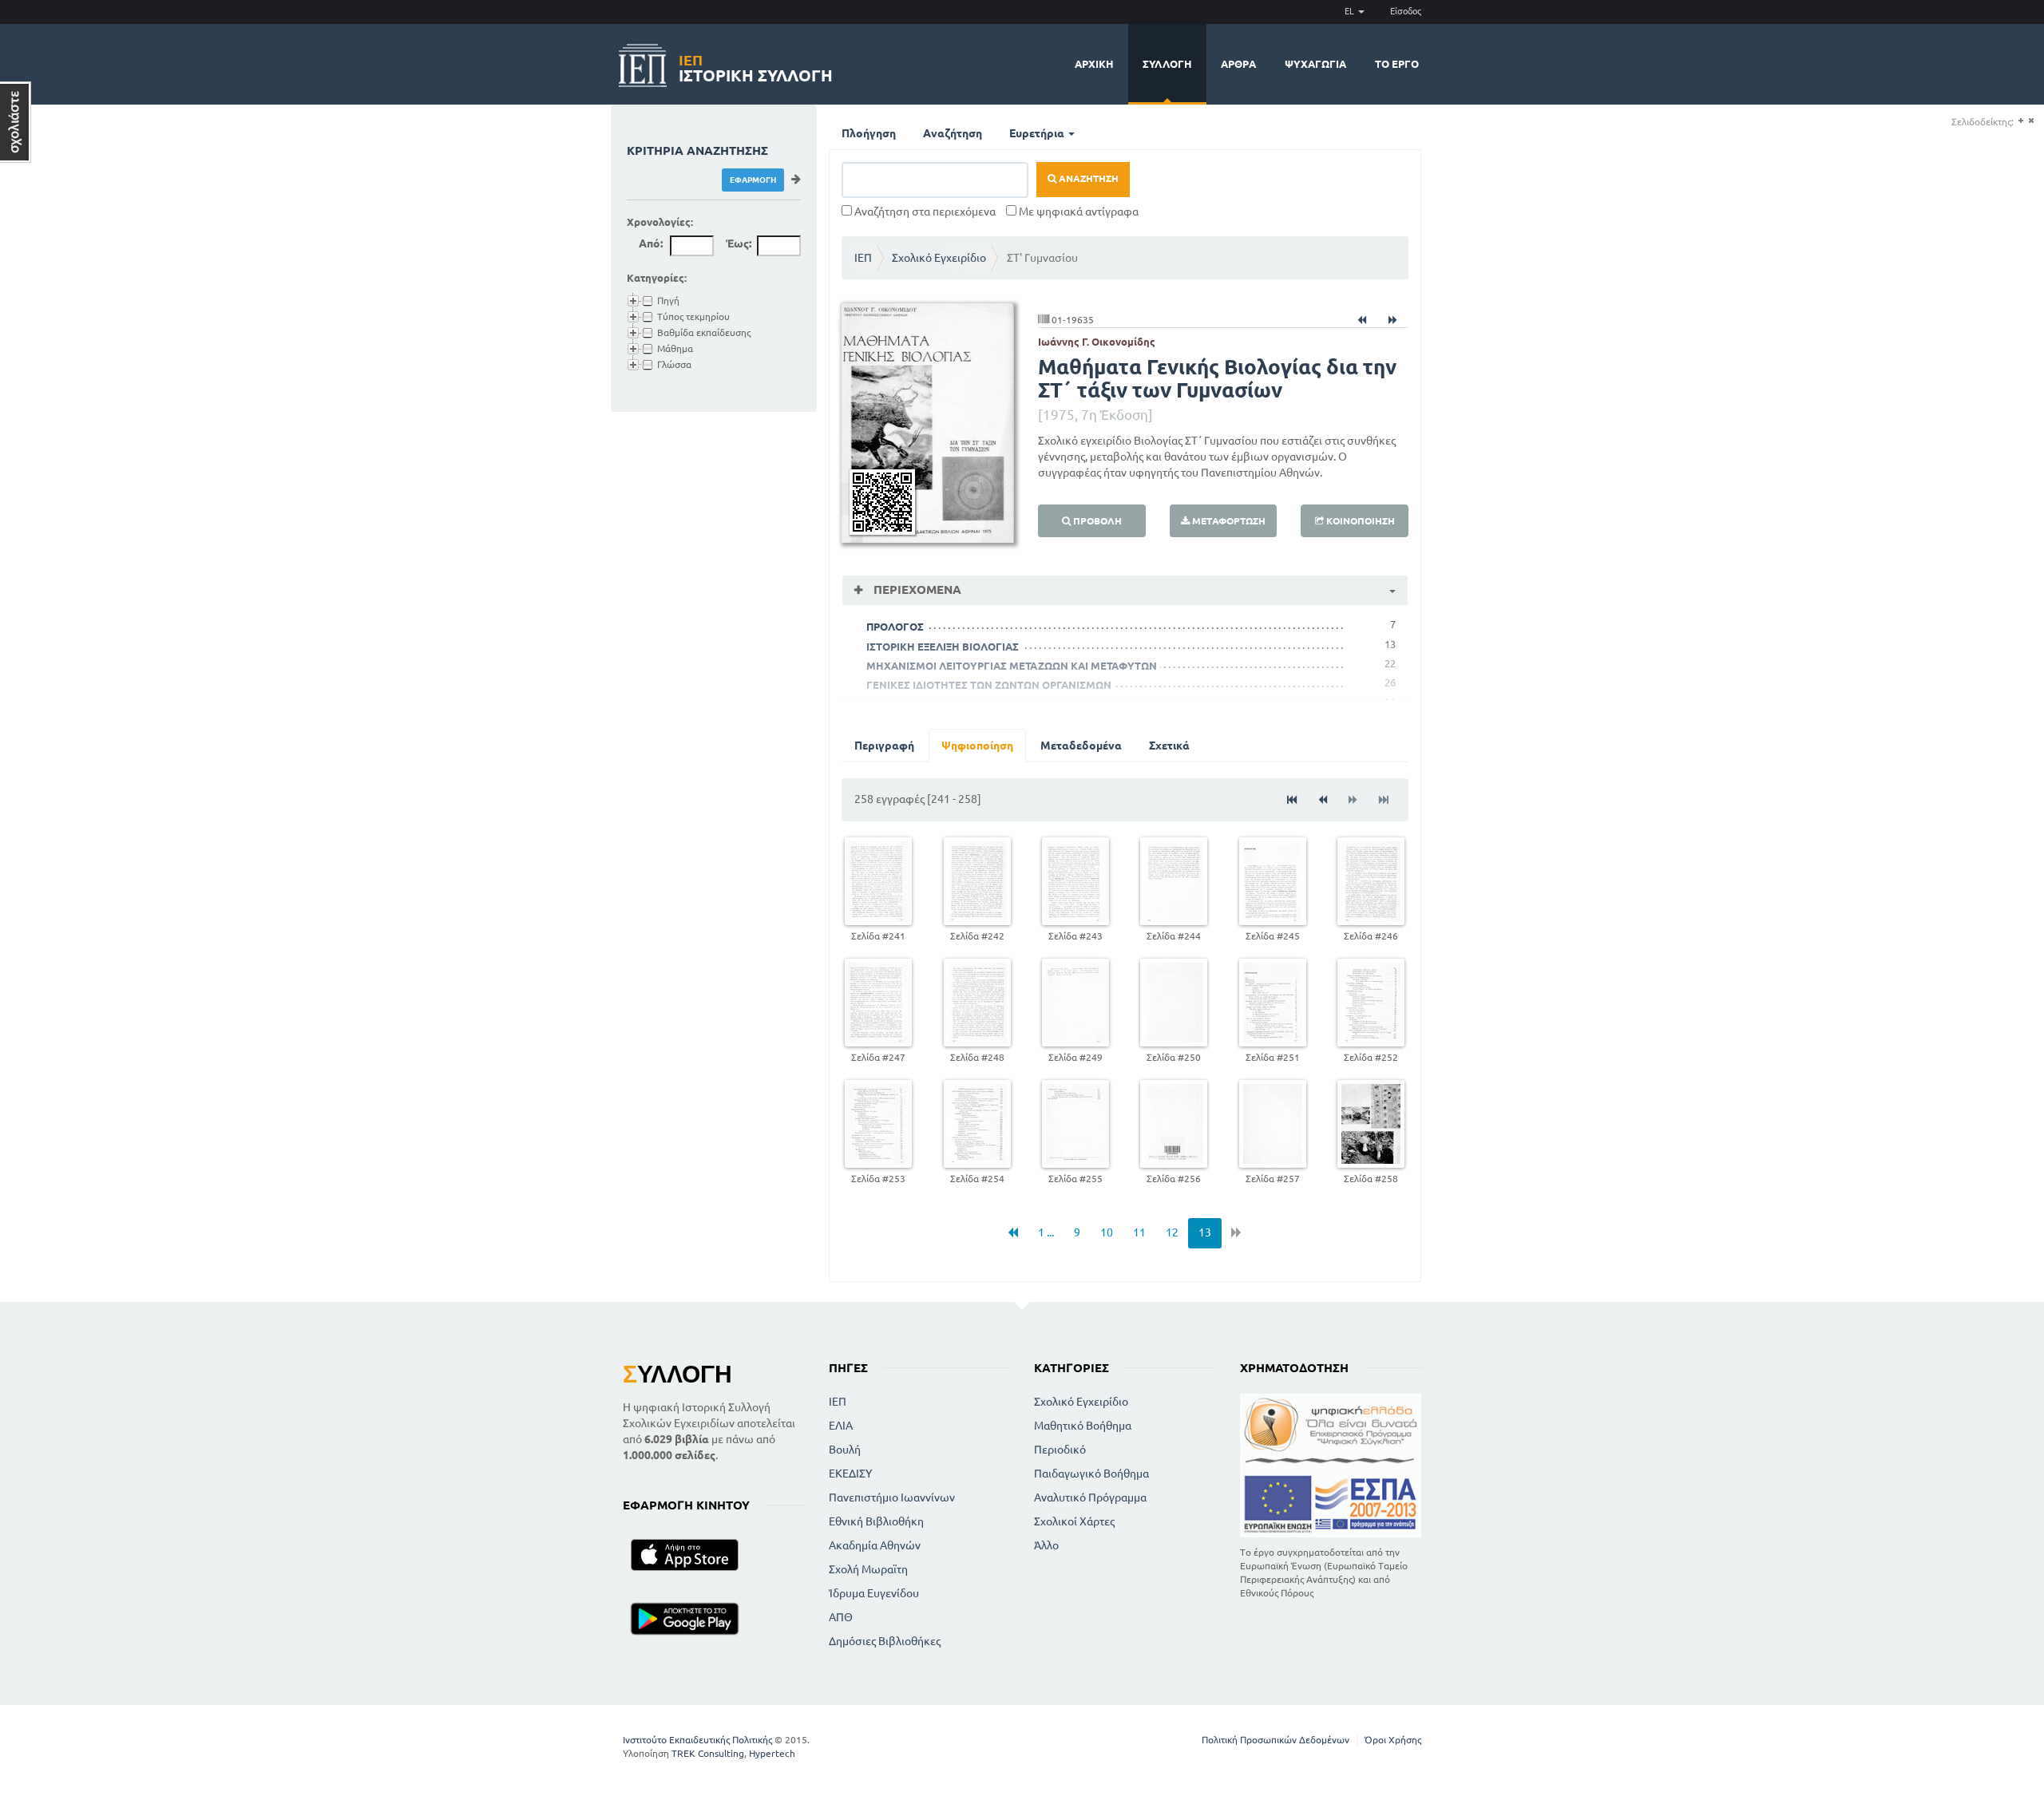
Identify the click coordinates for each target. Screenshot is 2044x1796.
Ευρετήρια (1038, 133)
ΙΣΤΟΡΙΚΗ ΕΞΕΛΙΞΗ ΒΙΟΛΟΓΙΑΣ (943, 647)
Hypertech (772, 1753)
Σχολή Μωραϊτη (868, 1569)
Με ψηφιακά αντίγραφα (1077, 212)
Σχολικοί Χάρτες (1074, 1521)
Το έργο (1397, 64)
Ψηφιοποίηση (977, 746)
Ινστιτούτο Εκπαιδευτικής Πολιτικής (697, 1740)
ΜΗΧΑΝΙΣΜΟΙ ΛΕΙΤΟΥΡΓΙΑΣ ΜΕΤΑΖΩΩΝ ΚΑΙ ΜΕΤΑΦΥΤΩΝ (1012, 666)
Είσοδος (1406, 11)
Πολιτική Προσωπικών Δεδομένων (1276, 1740)
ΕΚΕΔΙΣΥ (850, 1474)
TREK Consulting (708, 1753)
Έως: (739, 243)
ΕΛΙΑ (841, 1426)
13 (1205, 1232)
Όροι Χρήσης (1393, 1740)
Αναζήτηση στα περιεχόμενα (924, 212)
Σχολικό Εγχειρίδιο (939, 258)
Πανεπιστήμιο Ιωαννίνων (892, 1497)
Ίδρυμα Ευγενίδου (874, 1593)
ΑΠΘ (841, 1617)
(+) (2020, 121)
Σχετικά (1169, 746)
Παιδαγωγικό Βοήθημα (1091, 1474)
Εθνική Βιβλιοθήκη (876, 1521)
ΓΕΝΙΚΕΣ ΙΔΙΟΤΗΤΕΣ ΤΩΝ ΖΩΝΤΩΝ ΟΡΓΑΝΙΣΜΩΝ (989, 685)
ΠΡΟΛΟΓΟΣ (895, 627)
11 (1139, 1232)
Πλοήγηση (869, 133)
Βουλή (845, 1450)
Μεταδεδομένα (1081, 746)
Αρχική (1094, 64)
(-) (2031, 121)
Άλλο (1046, 1545)
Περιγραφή (884, 746)
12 (1172, 1232)
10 (1107, 1232)
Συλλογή (1167, 64)
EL (1351, 11)
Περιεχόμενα (916, 589)
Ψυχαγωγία (1315, 64)
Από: (651, 243)
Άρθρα (1238, 64)
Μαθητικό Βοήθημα (1083, 1426)
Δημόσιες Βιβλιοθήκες (885, 1641)
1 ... (1046, 1232)
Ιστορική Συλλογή (756, 66)
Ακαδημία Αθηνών (875, 1545)
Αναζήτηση (953, 133)
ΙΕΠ (863, 258)
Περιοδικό (1060, 1450)
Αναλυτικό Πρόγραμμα (1090, 1497)
